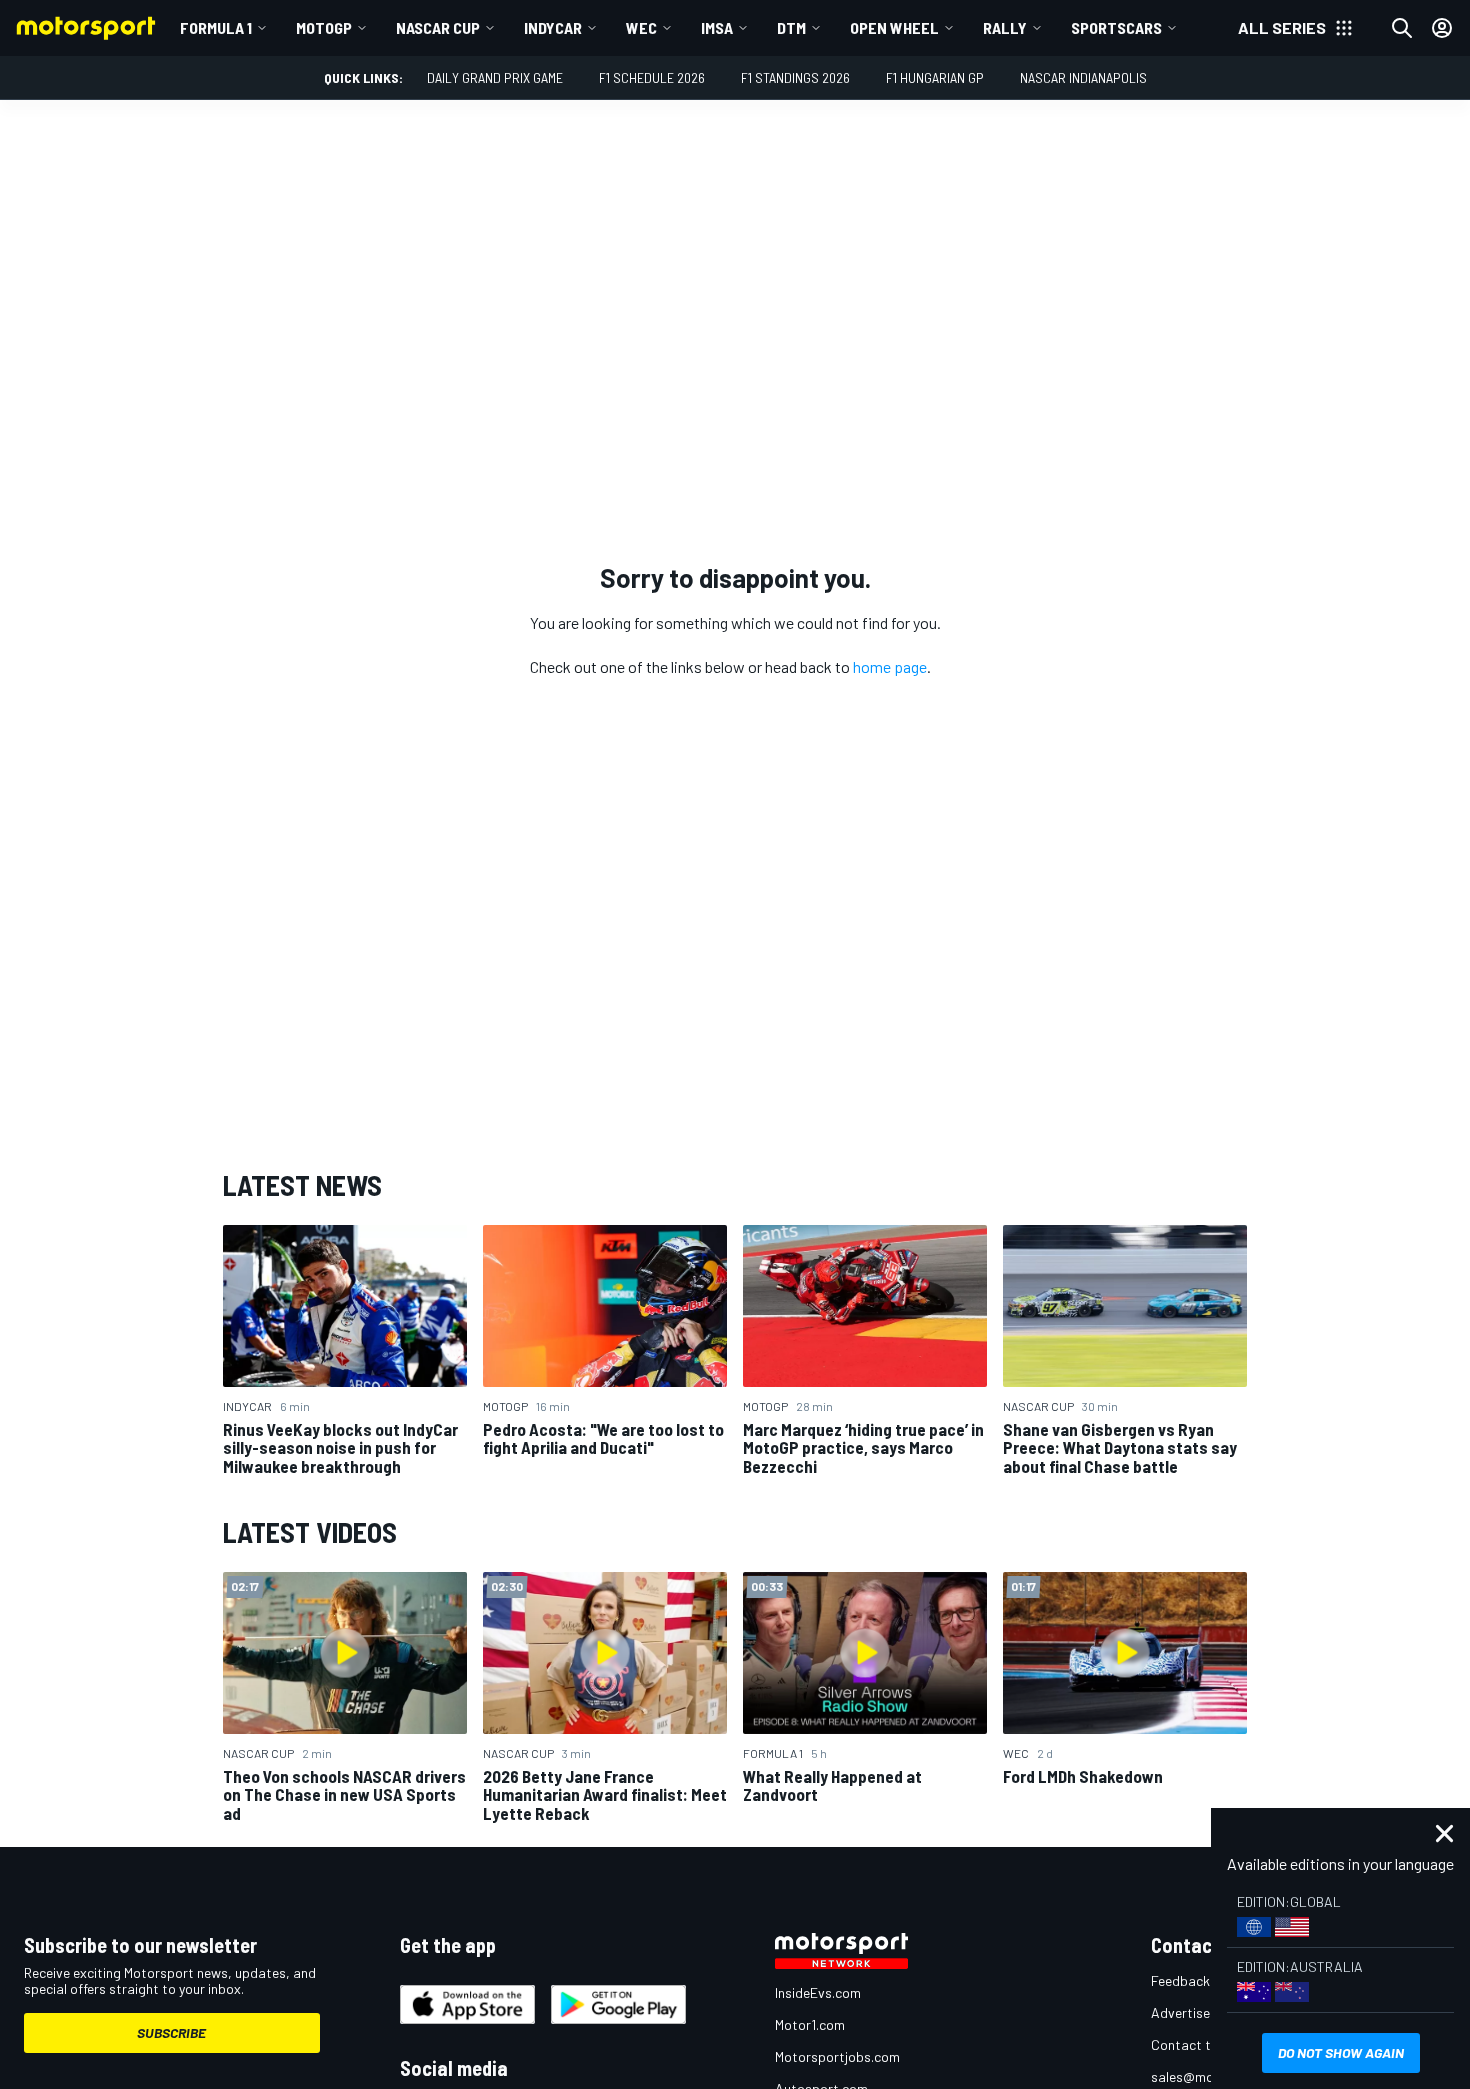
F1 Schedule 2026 (652, 77)
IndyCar (553, 27)
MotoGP (324, 27)
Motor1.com (810, 2024)
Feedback (1180, 1980)
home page (890, 666)
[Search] (1402, 28)
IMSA (717, 27)
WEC (641, 27)
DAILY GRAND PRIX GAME (495, 77)
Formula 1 (216, 27)
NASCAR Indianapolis (1083, 77)
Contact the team (1205, 2044)
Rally (1005, 27)
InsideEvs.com (818, 1992)
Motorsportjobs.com (837, 2056)
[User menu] (1442, 28)
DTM (791, 27)
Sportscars (1116, 27)
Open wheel (894, 27)
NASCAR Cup (438, 27)
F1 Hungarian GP (935, 77)
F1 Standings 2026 (795, 77)
